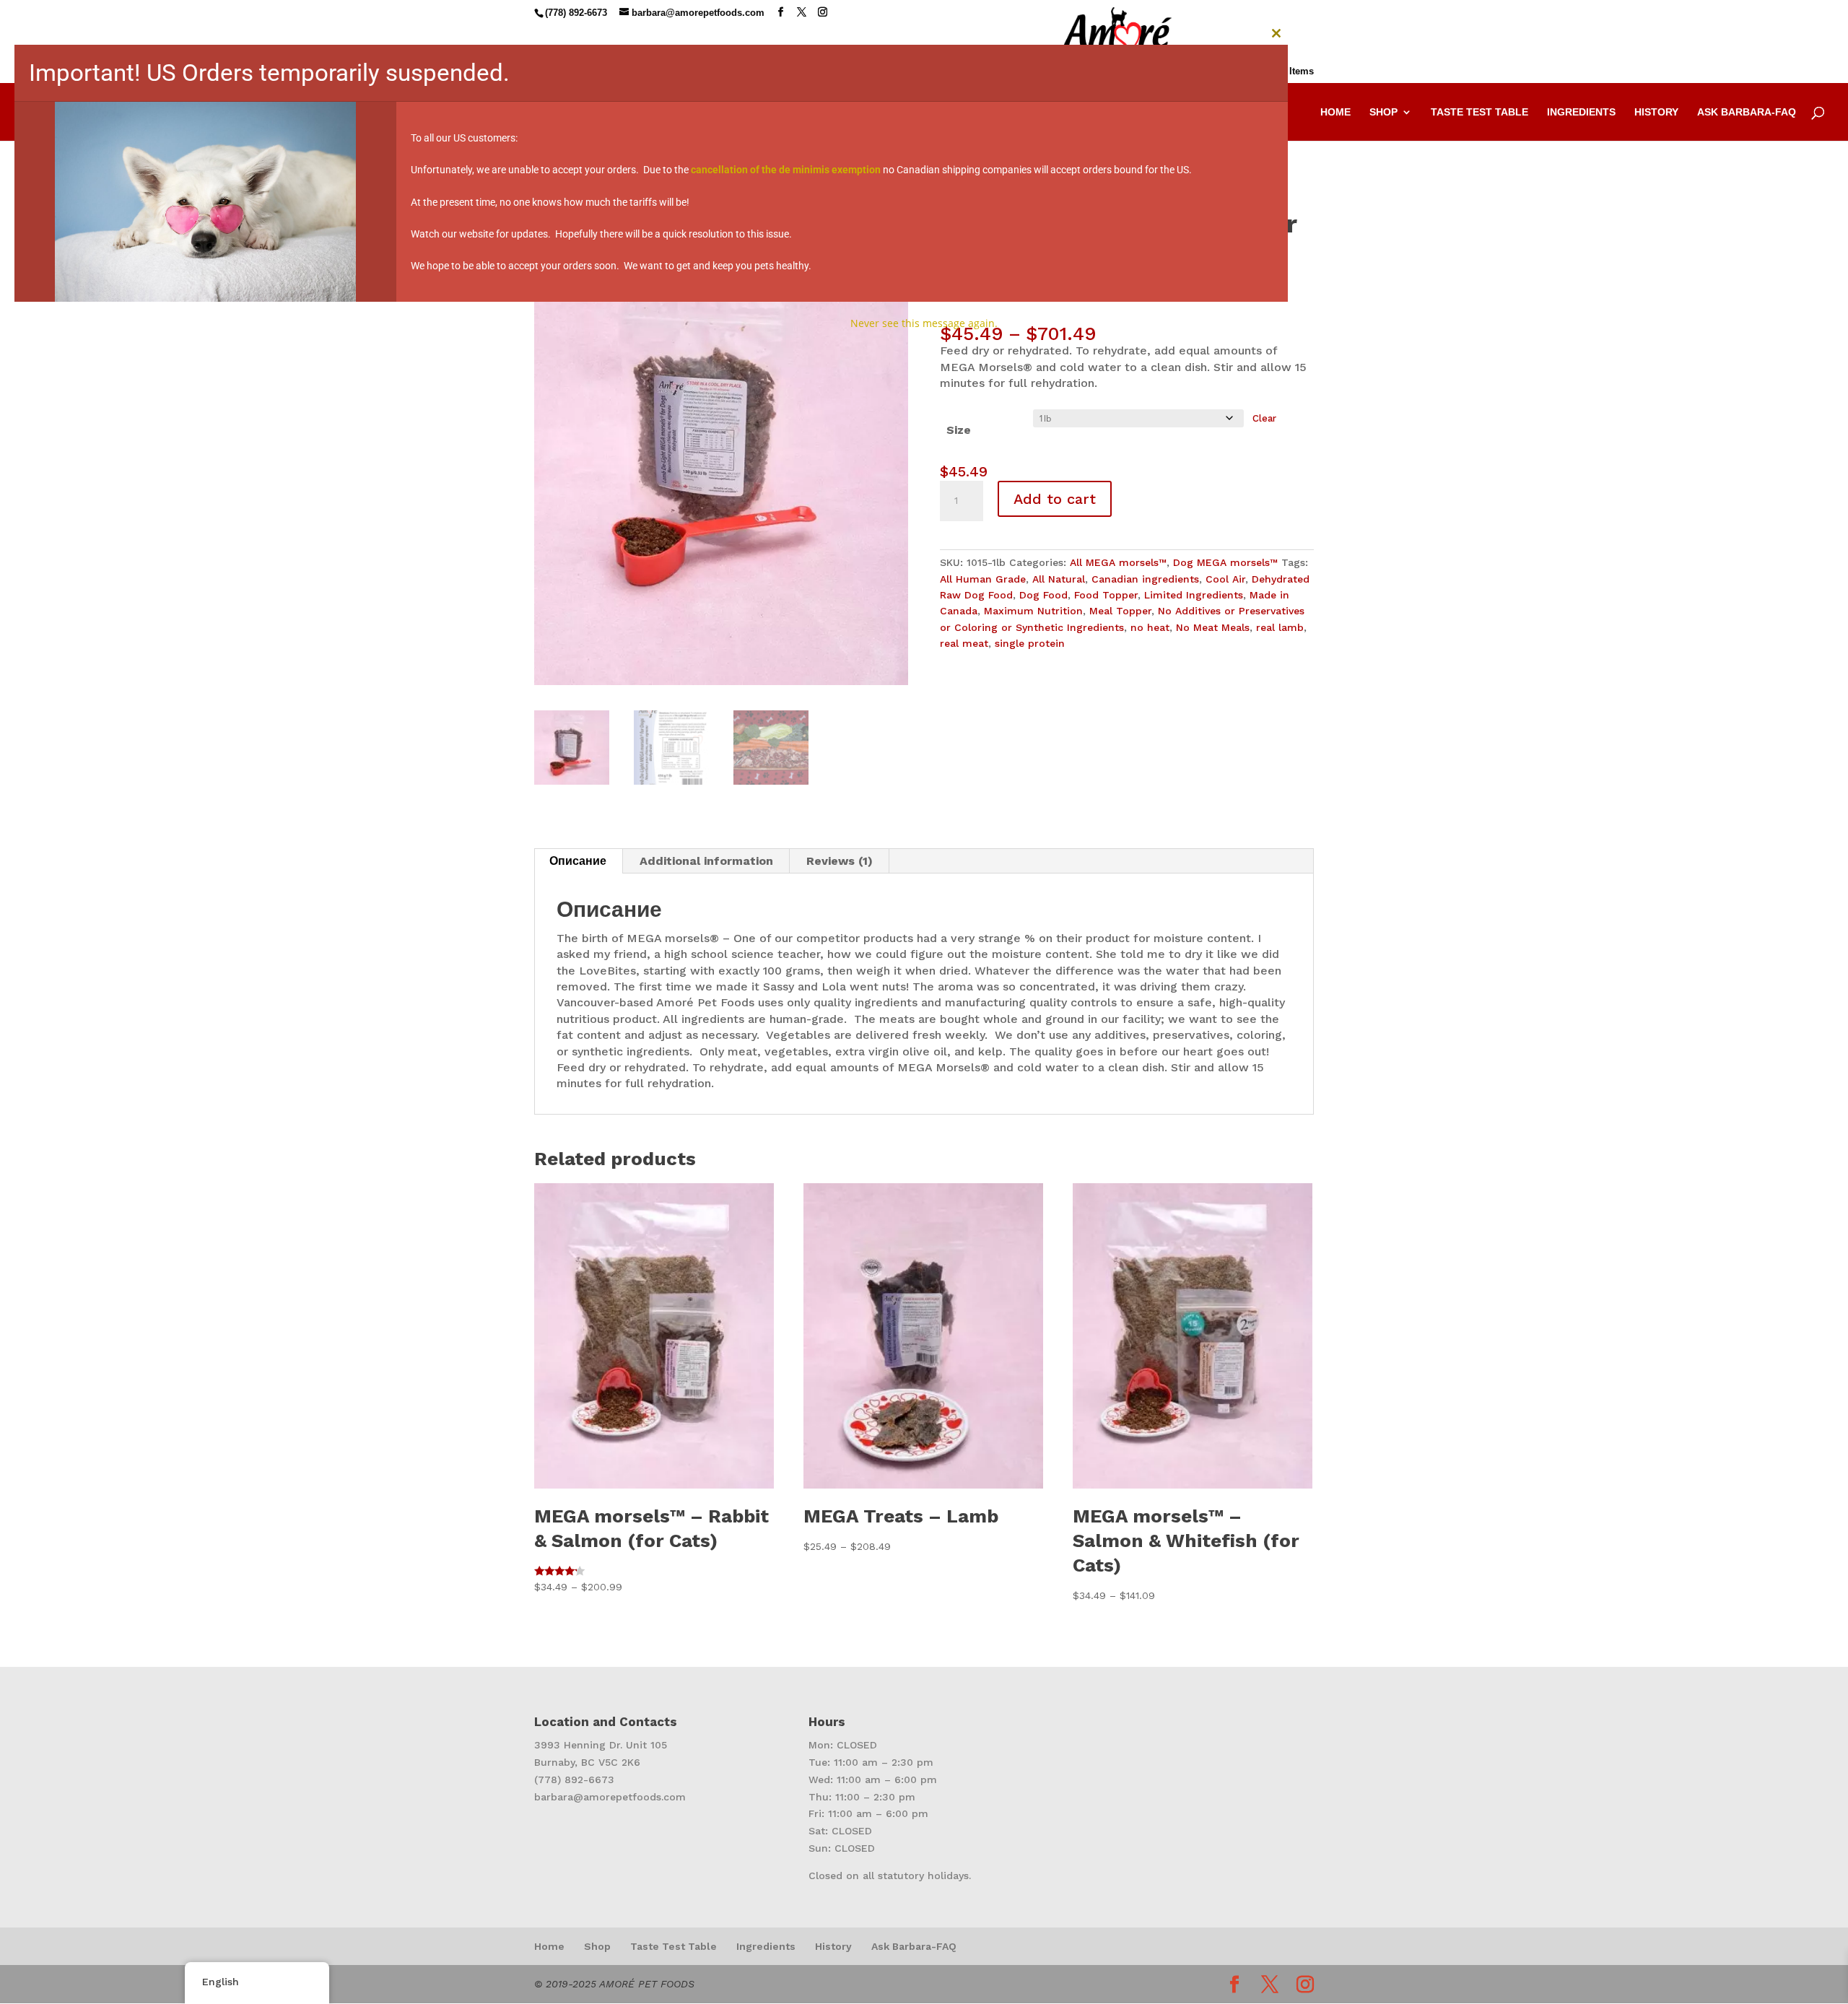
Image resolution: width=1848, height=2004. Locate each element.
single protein (1030, 643)
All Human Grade (983, 579)
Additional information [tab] (706, 861)
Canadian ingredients (1145, 579)
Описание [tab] (578, 861)
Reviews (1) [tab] (840, 861)
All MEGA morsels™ (1118, 562)
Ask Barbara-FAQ (914, 1946)
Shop (597, 1946)
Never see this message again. (924, 323)
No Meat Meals (1213, 627)
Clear (1264, 418)
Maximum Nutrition (1033, 611)
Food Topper (1106, 595)
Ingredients (766, 1946)
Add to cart (1055, 499)
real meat (964, 643)
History (833, 1946)
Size (959, 430)
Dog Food (1043, 595)
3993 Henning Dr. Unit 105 (601, 1745)
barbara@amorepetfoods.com (610, 1797)
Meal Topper (1120, 611)
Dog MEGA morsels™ (1225, 562)
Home (549, 1946)
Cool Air (1225, 579)
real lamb (1280, 627)
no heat (1150, 627)
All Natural (1059, 579)
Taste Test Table (674, 1946)
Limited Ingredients (1194, 595)
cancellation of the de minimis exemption (786, 170)
